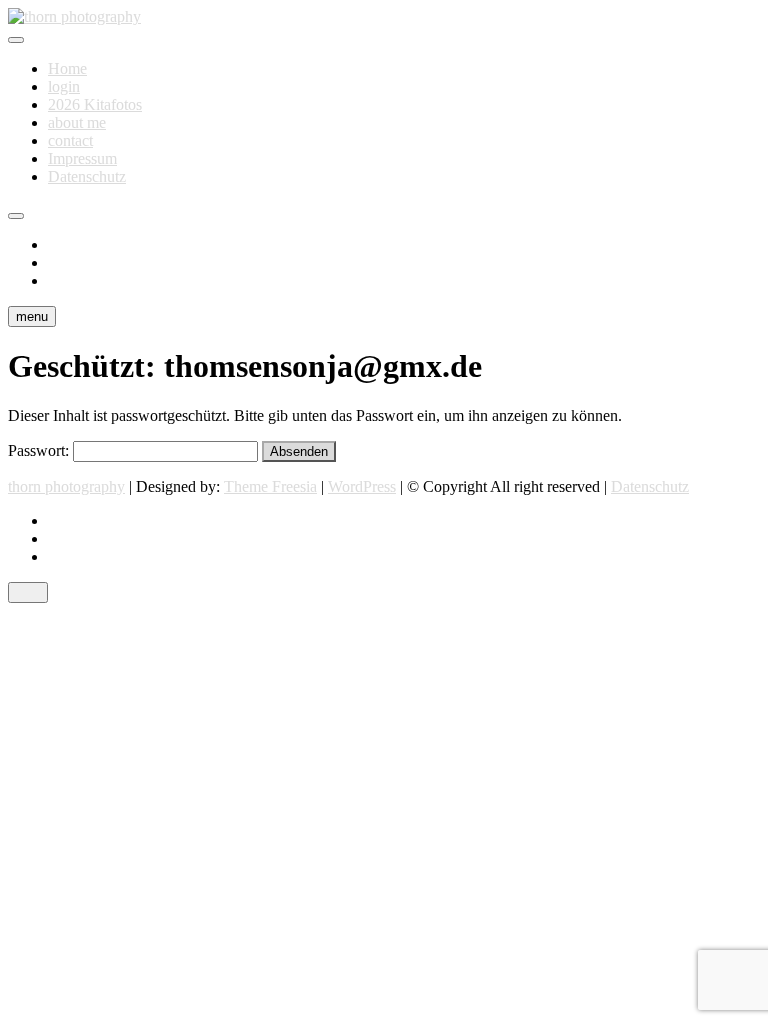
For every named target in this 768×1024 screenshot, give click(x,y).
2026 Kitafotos (95, 104)
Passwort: (40, 450)
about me (77, 122)
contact (70, 140)
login (64, 86)
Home (67, 68)
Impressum (82, 158)
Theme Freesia (270, 486)
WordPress (362, 486)
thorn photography (66, 486)
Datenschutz (87, 176)
